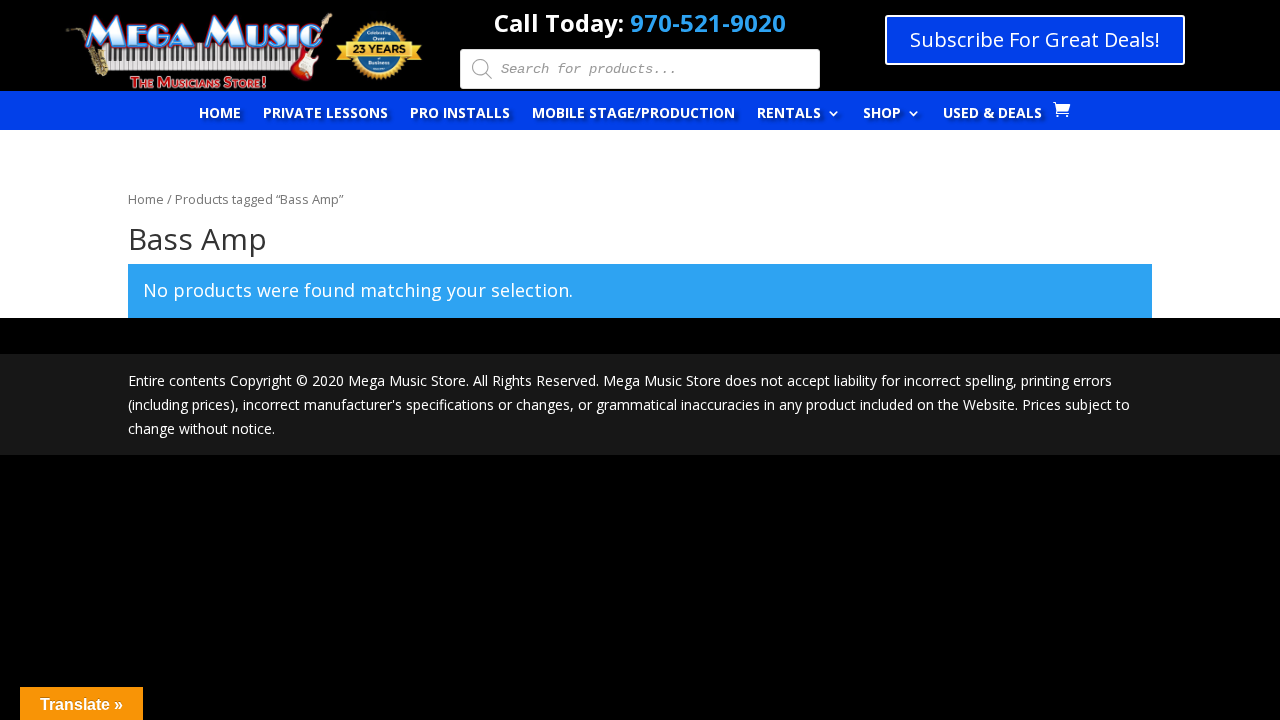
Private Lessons (325, 114)
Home (220, 114)
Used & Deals (992, 114)
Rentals (789, 114)
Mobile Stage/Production (633, 114)
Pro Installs (460, 114)
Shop (882, 114)
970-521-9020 (708, 22)
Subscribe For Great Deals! (1035, 39)
